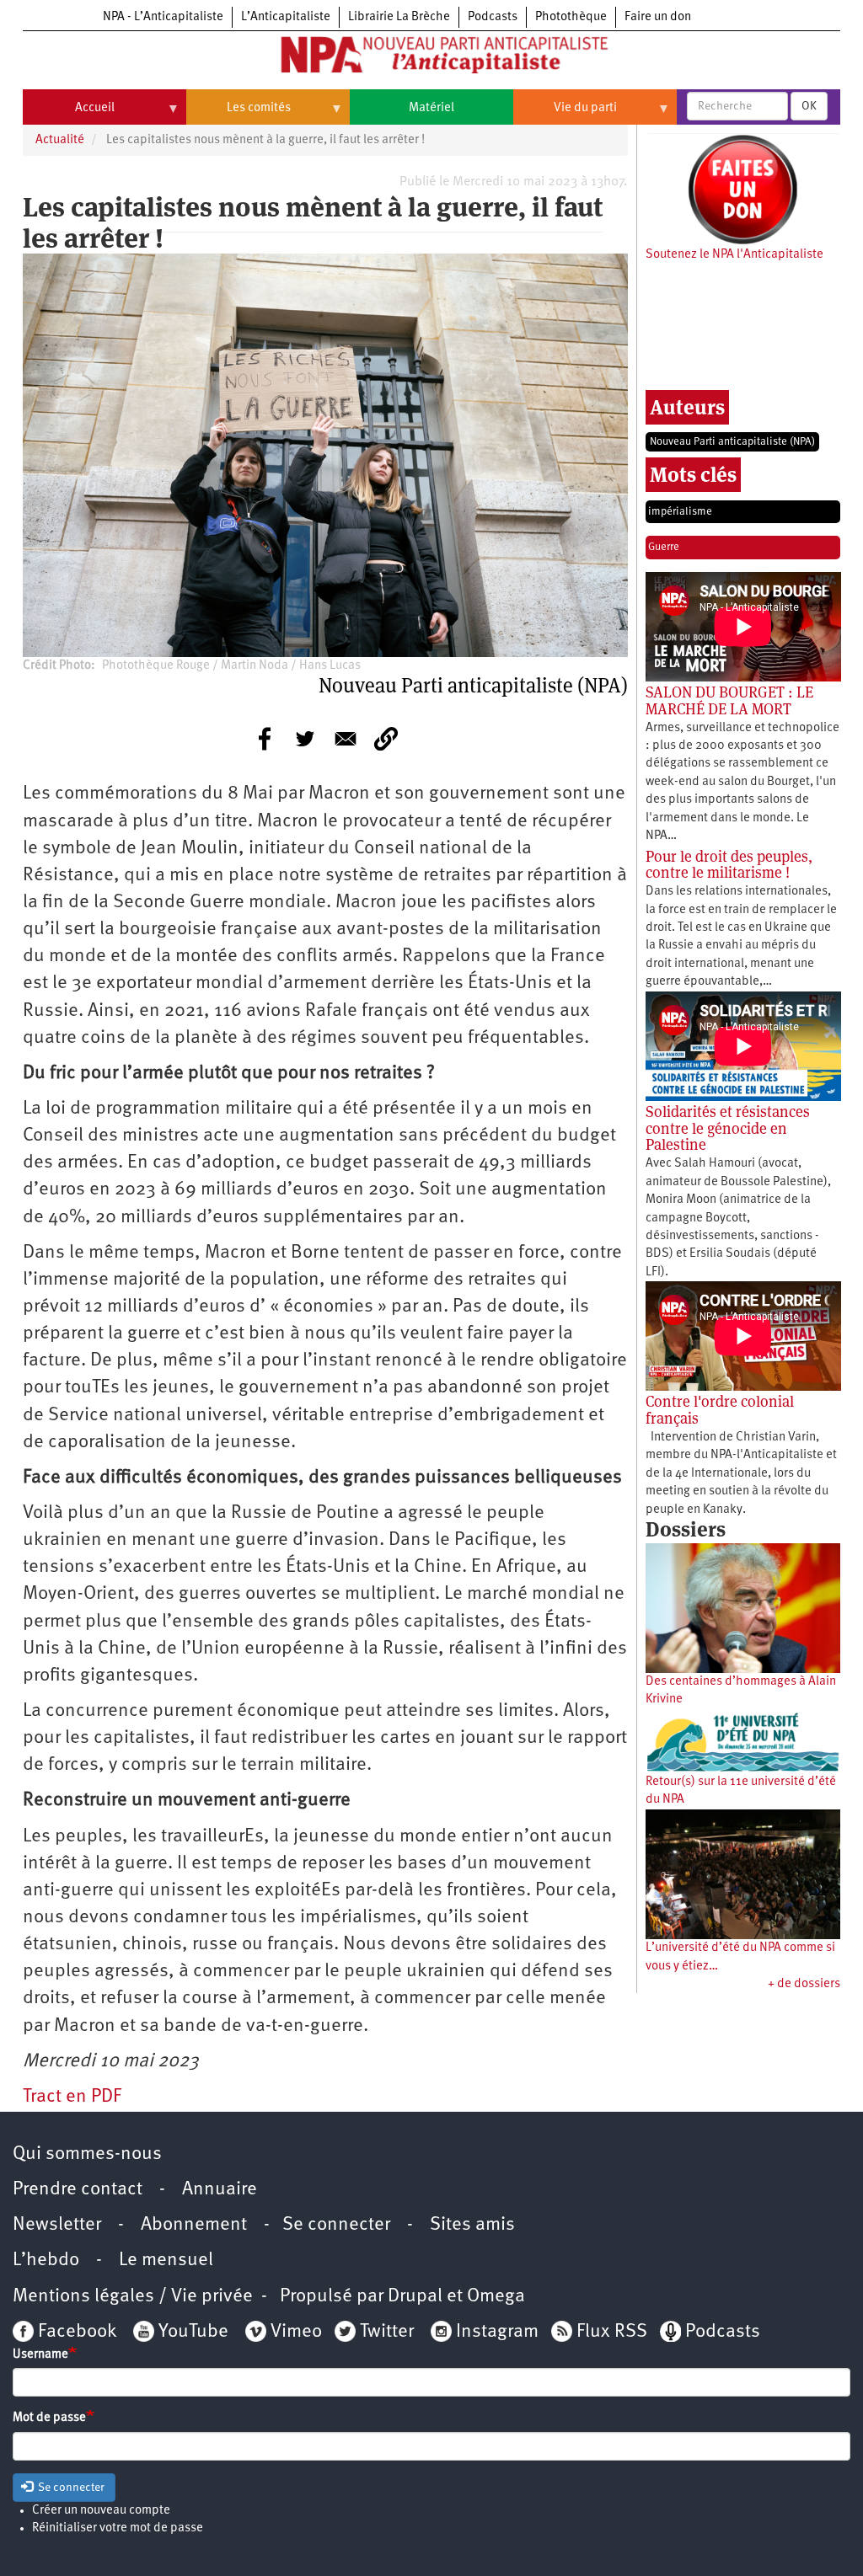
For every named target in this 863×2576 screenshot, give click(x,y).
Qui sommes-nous (87, 2154)
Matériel (431, 108)
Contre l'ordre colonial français (720, 1410)
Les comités (239, 115)
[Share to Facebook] (265, 739)
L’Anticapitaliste (286, 17)
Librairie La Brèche (399, 17)
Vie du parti (565, 115)
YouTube (191, 2332)
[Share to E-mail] (346, 739)
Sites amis (472, 2225)
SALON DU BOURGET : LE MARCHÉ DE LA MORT (729, 700)
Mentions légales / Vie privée (133, 2297)
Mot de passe (49, 2418)
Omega (496, 2297)
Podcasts (493, 17)
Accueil (69, 115)
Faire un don (658, 17)
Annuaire (220, 2190)
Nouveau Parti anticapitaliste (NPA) (732, 442)
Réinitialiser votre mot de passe (118, 2528)
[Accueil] (431, 58)
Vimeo (296, 2332)
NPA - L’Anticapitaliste (163, 17)
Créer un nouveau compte (101, 2511)
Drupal (415, 2297)
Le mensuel (166, 2261)
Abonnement (194, 2225)
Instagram (497, 2332)
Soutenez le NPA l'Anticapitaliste (734, 255)
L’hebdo (46, 2261)
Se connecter (336, 2225)
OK (809, 106)
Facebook (75, 2332)
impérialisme (680, 512)
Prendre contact (78, 2190)
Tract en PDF (72, 2097)
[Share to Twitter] (305, 739)
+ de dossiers (804, 1984)
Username (40, 2355)
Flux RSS (612, 2332)
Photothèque (571, 17)
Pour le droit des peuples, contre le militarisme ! (729, 865)
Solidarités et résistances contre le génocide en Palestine (728, 1128)
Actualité (60, 140)
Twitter (387, 2332)
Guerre (664, 547)
